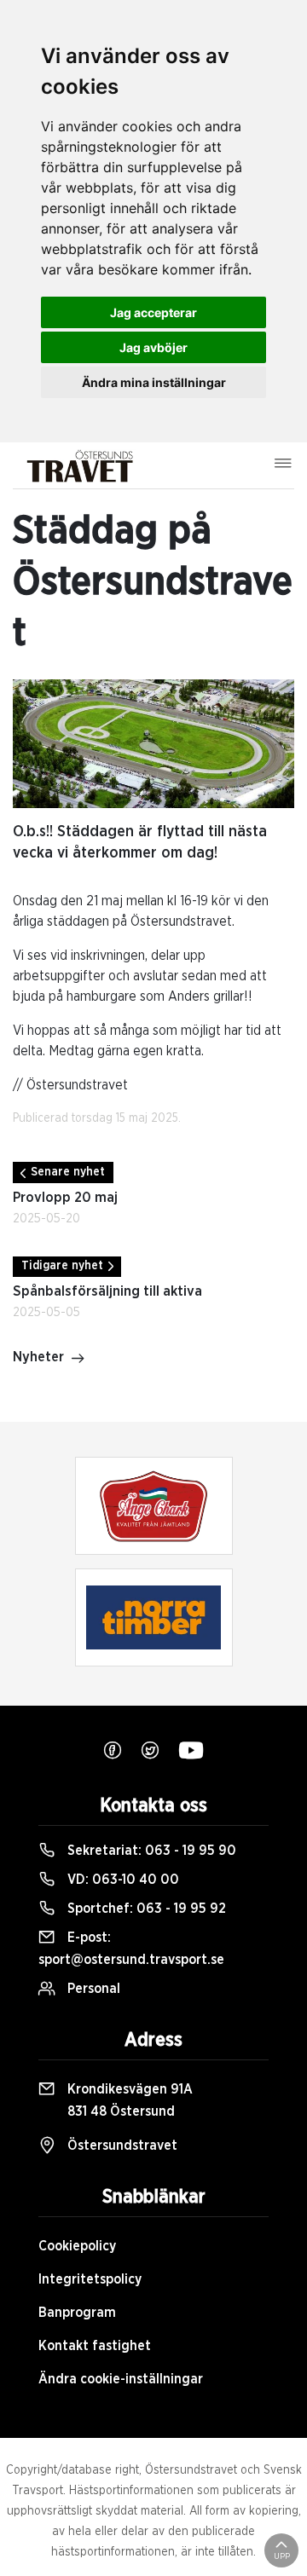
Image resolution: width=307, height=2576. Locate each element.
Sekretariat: (150, 1851)
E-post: (131, 1949)
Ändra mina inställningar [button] (154, 382)
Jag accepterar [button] (153, 312)
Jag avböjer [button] (153, 347)
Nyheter (38, 1357)
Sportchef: (145, 1909)
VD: (122, 1880)
